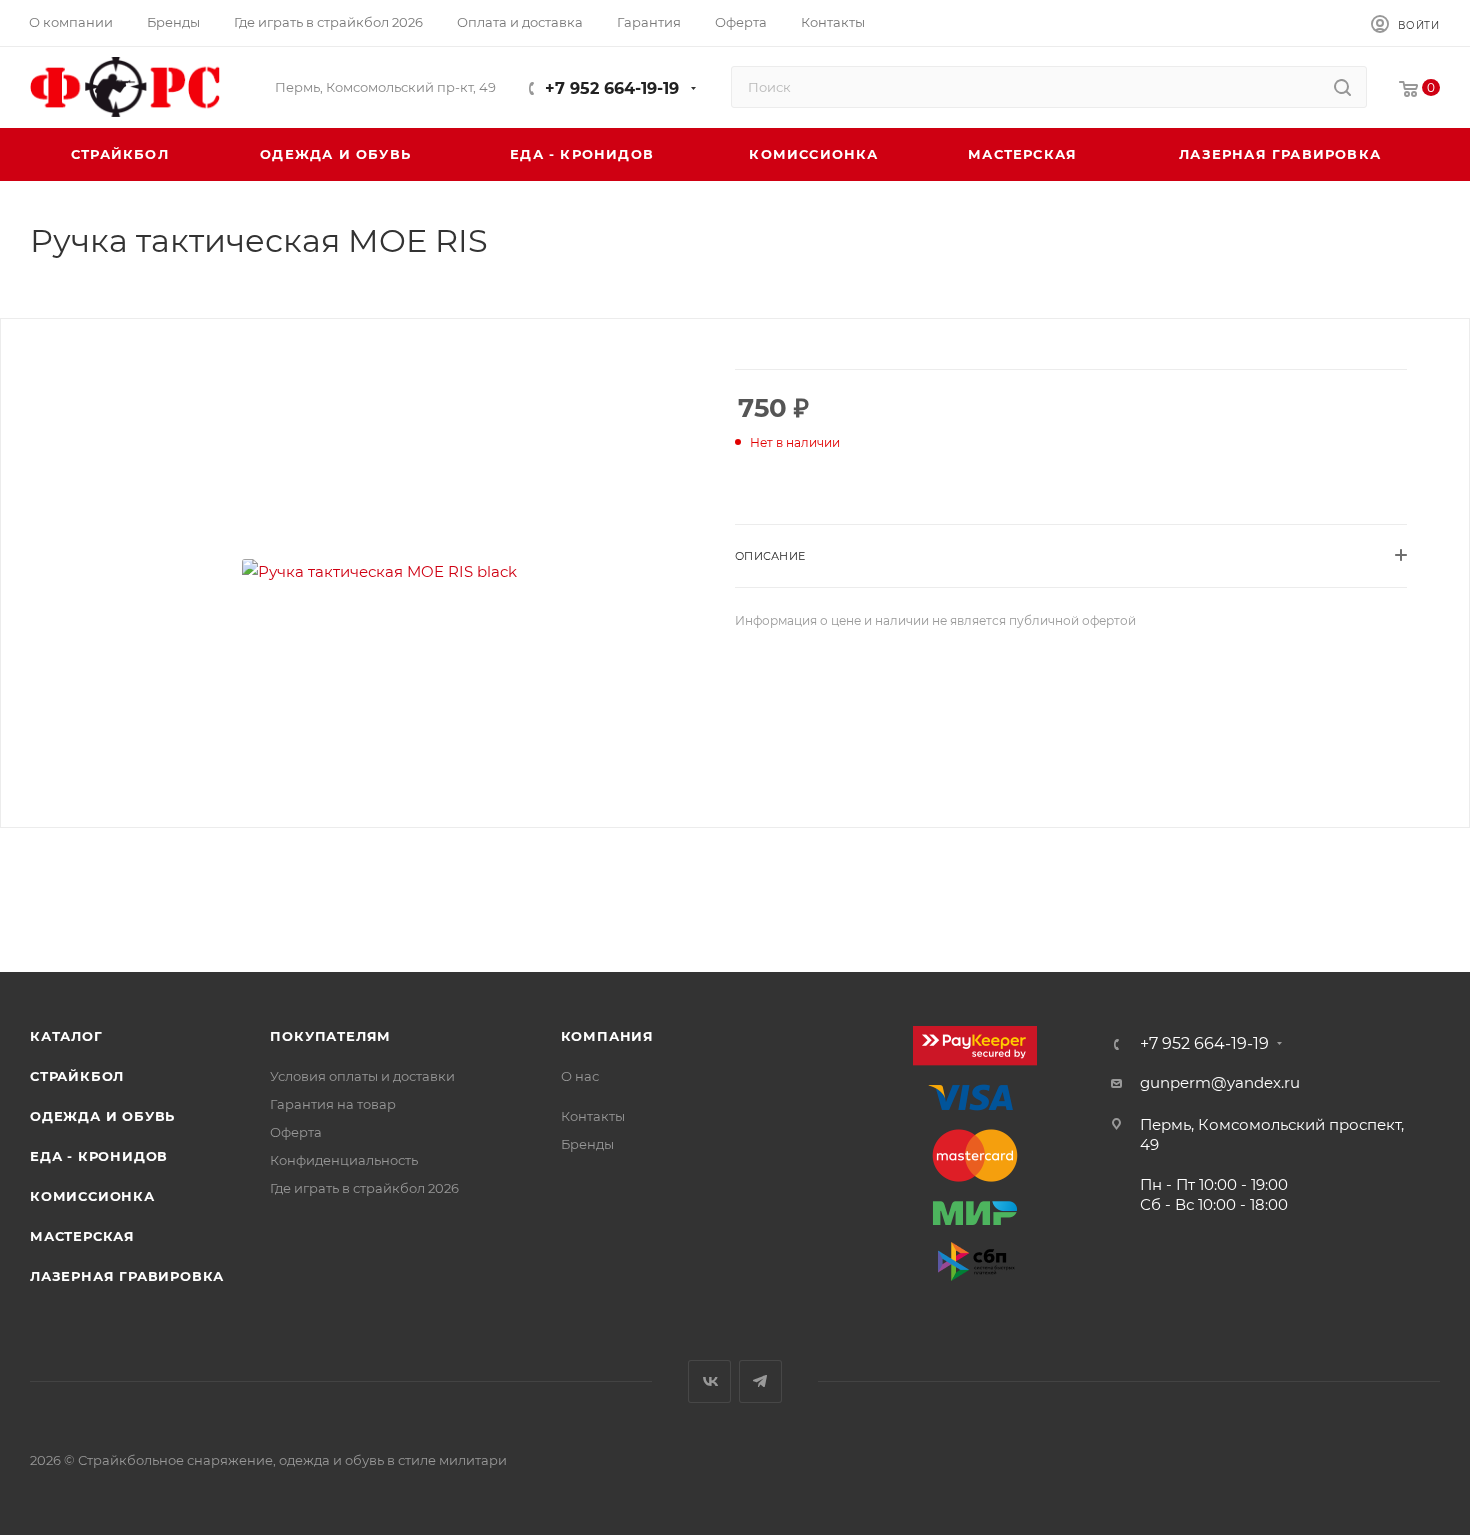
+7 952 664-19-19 (612, 88)
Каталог (66, 1036)
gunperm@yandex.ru (1220, 1082)
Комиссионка (92, 1196)
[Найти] (1342, 87)
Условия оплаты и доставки (362, 1076)
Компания (607, 1036)
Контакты (593, 1116)
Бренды (587, 1144)
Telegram (760, 1381)
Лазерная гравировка (127, 1276)
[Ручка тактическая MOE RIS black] (380, 571)
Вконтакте (709, 1381)
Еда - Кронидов (99, 1156)
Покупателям (330, 1036)
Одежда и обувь (102, 1116)
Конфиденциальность (344, 1160)
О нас (580, 1076)
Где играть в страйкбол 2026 (364, 1188)
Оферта (296, 1132)
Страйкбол (77, 1076)
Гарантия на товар (333, 1104)
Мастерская (82, 1236)
